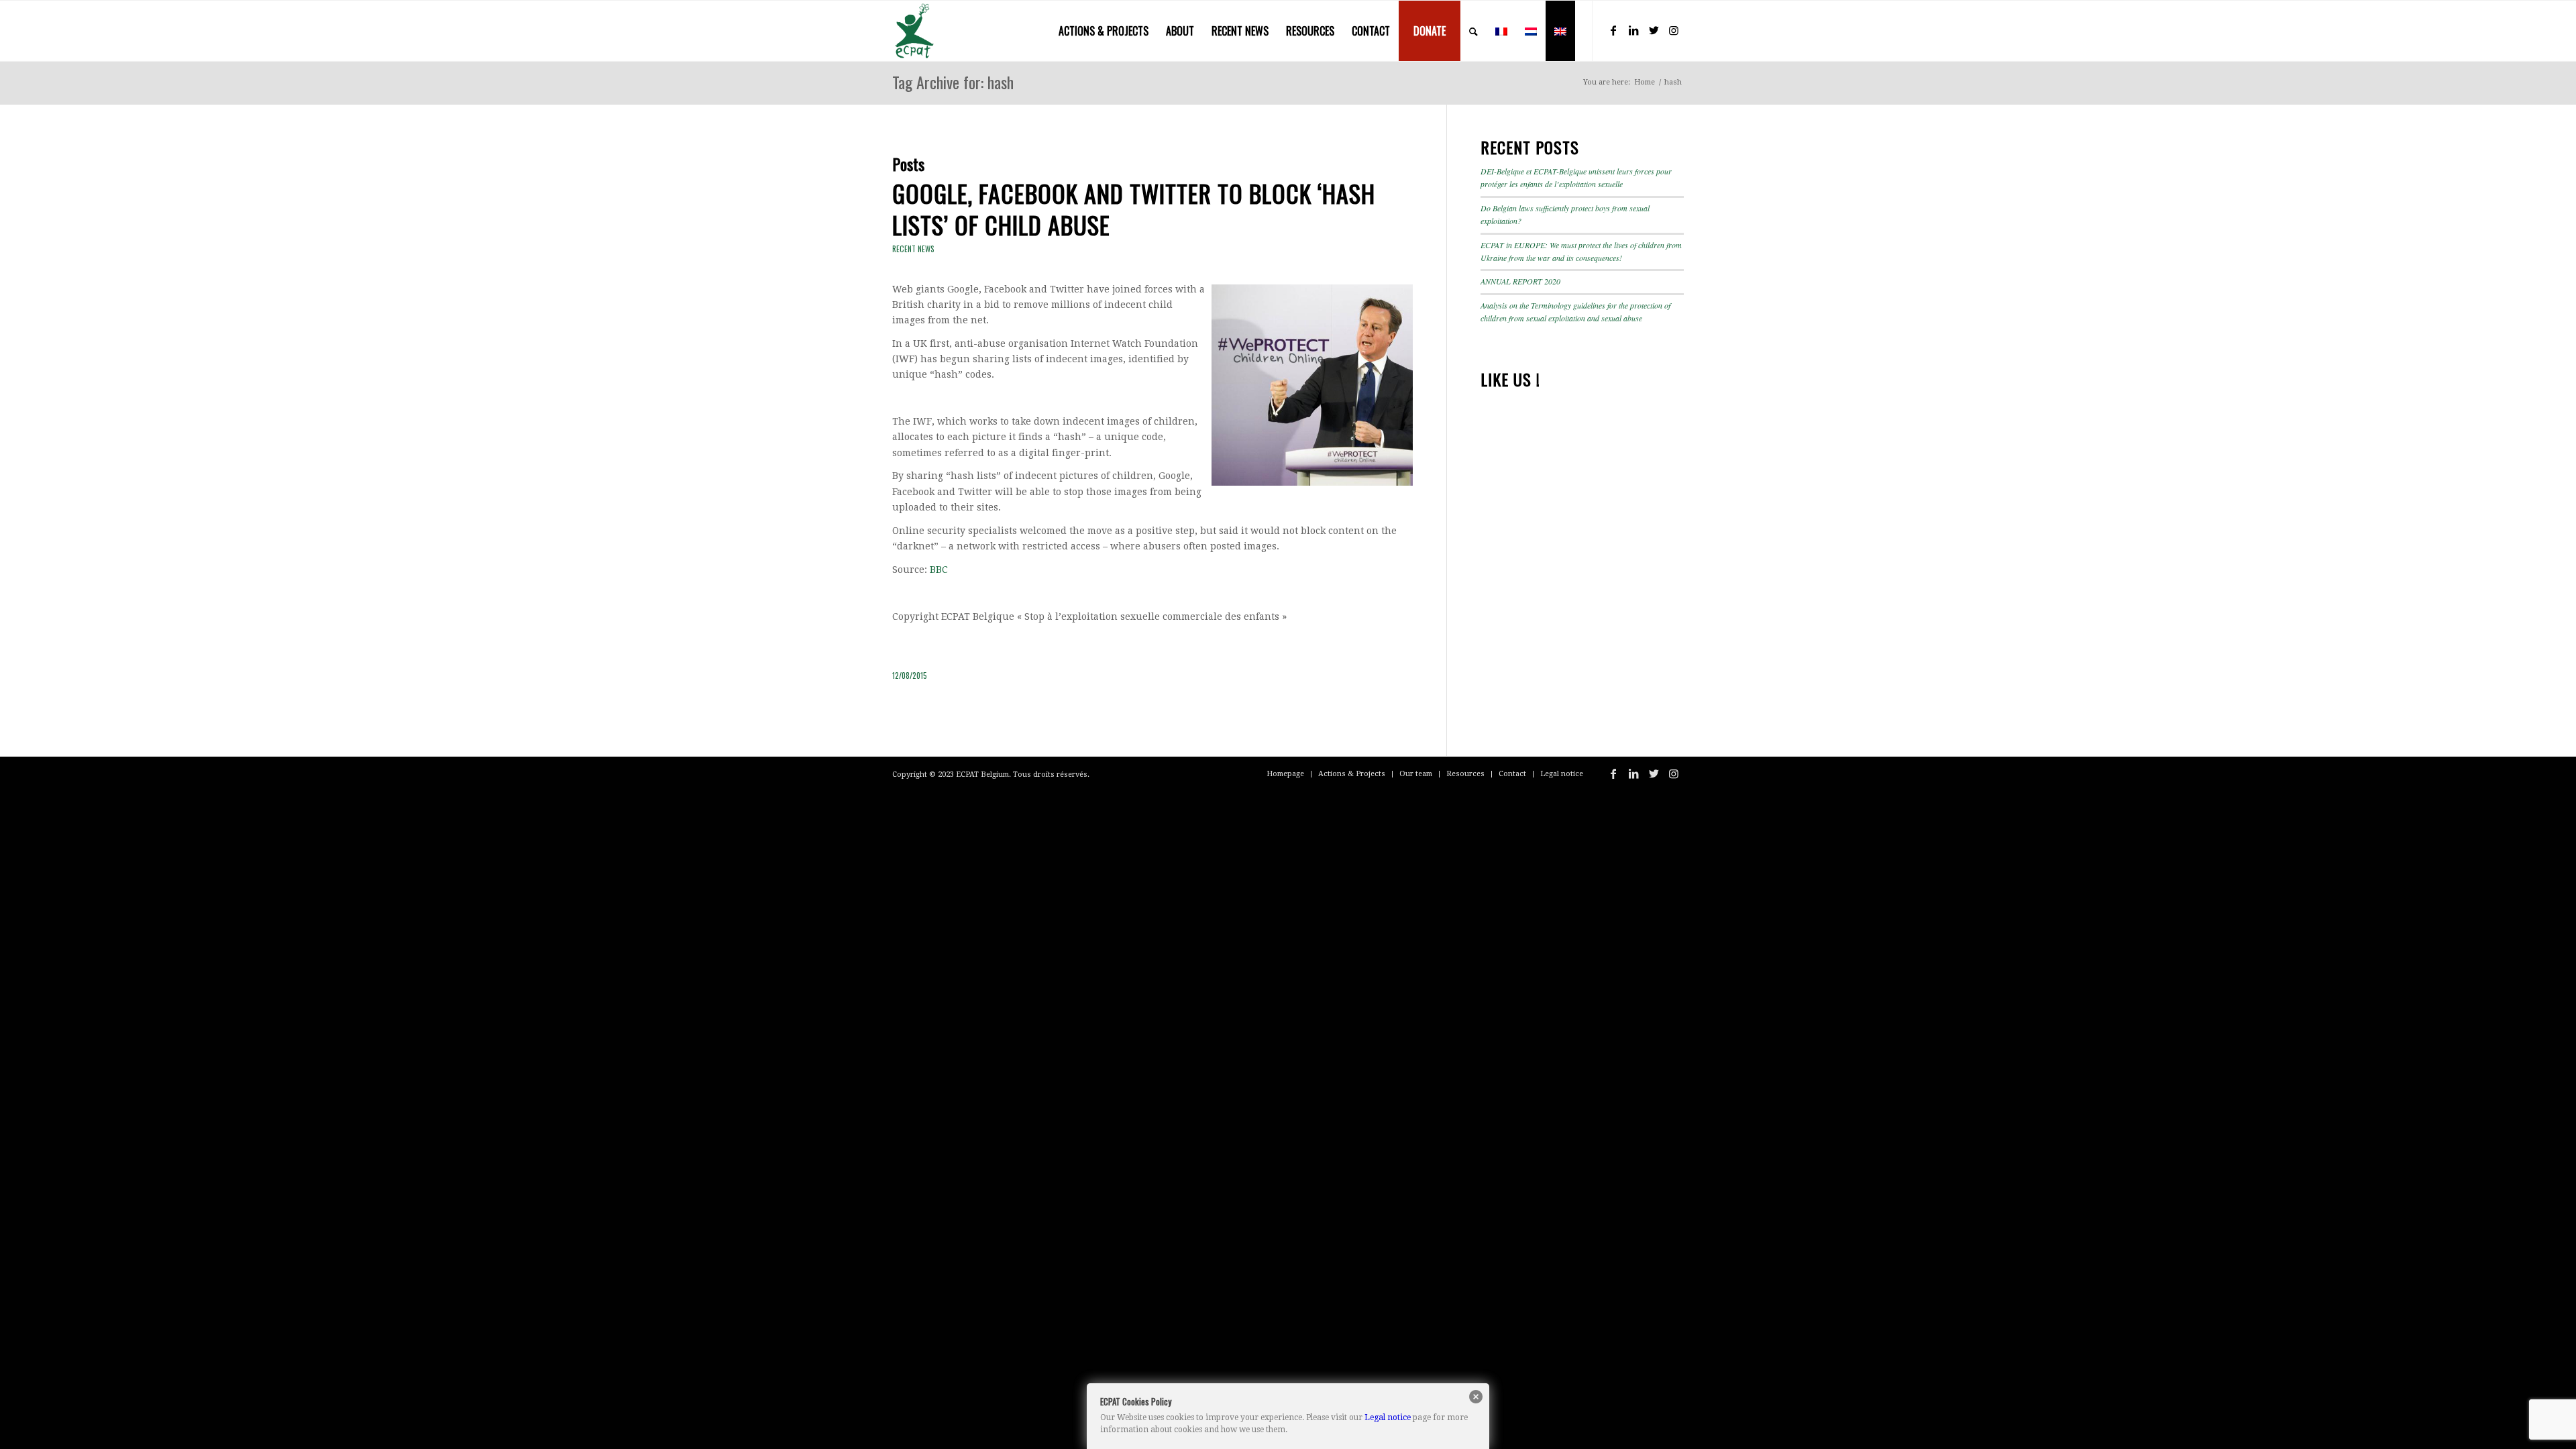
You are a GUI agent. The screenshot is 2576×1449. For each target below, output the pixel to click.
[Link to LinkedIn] (1633, 30)
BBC (939, 570)
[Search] (1473, 31)
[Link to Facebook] (1613, 30)
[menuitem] (1104, 31)
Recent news (913, 249)
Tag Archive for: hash (953, 82)
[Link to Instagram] (1674, 30)
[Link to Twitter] (1654, 30)
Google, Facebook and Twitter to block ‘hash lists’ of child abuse (1134, 209)
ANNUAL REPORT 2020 (1520, 281)
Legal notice (1388, 1417)
